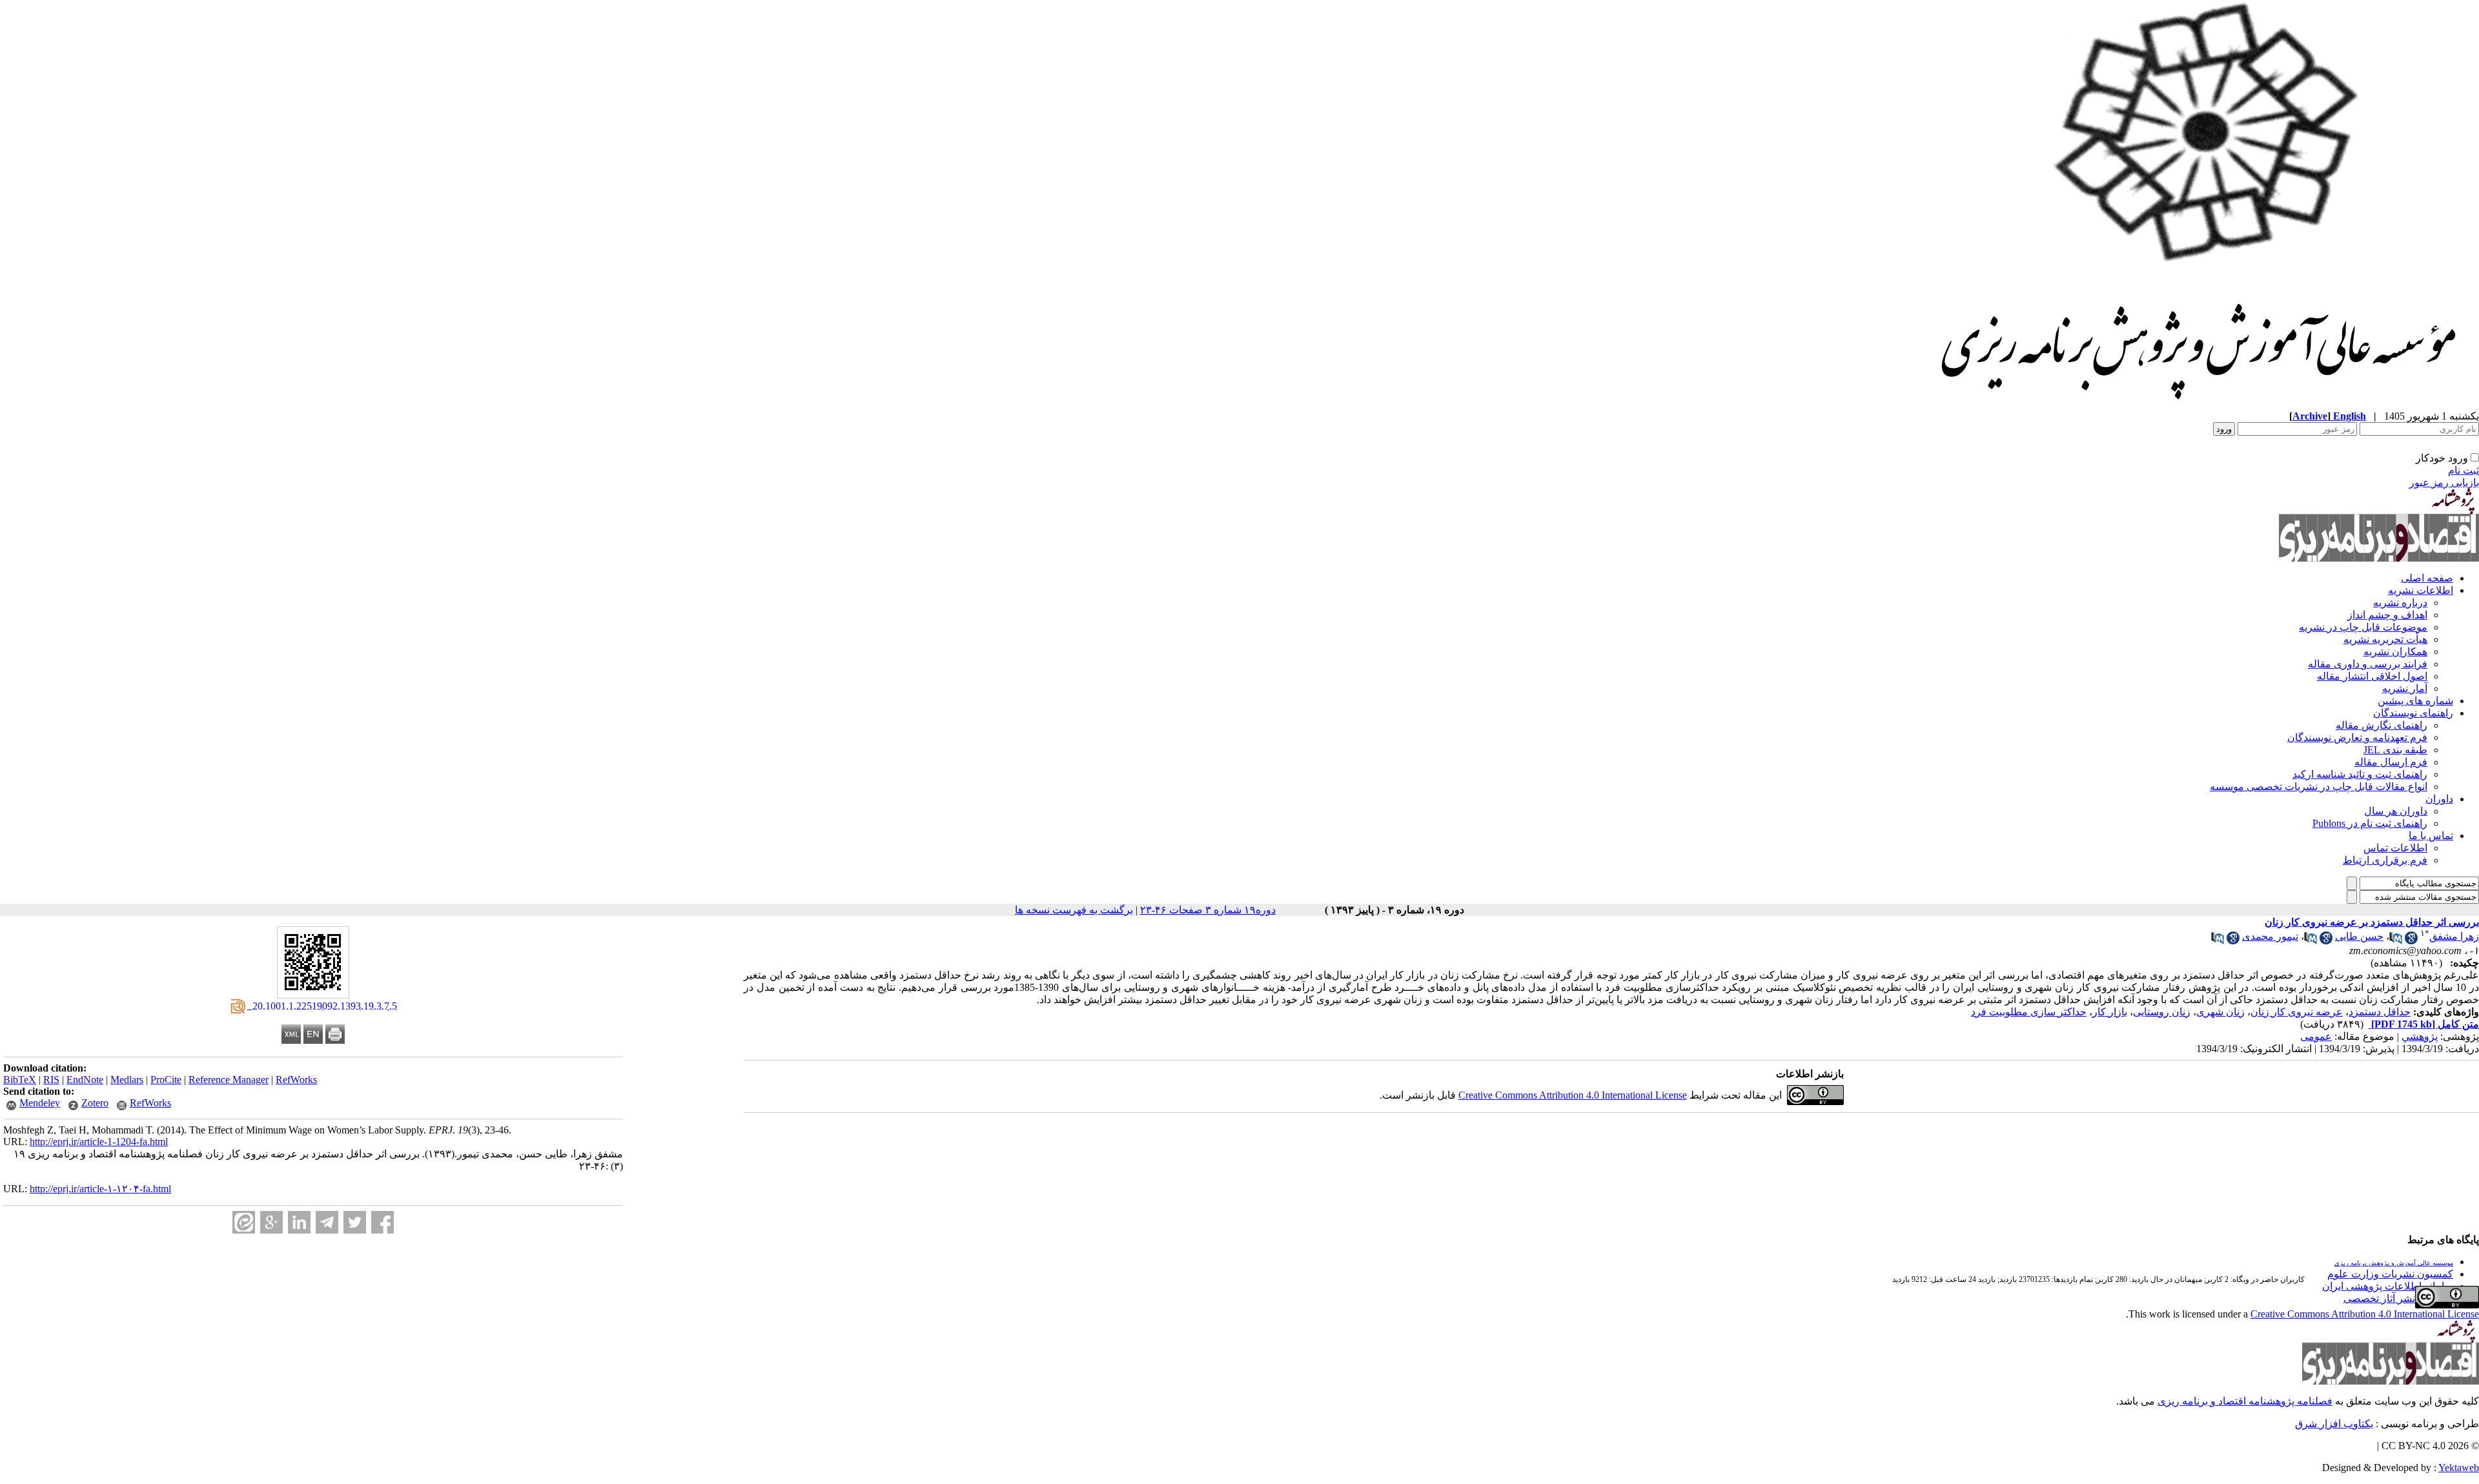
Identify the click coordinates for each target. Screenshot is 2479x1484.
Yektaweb (2459, 1468)
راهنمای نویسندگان (2413, 713)
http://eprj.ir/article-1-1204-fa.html (99, 1142)
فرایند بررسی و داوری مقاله (2368, 664)
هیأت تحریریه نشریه (2385, 639)
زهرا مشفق (2454, 936)
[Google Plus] (271, 1222)
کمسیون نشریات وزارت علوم (2390, 1274)
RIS (51, 1080)
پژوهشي (2420, 1036)
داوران (2439, 799)
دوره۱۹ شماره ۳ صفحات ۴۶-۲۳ (1208, 910)
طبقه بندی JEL (2395, 750)
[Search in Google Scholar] (2411, 941)
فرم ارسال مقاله (2391, 762)
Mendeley (40, 1103)
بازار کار (2110, 1012)
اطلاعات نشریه (2421, 590)
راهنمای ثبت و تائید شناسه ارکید (2360, 774)
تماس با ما (2431, 836)
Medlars (127, 1080)
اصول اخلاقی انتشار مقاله (2372, 676)
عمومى (2316, 1036)
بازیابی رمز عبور (2444, 483)
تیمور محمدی (2270, 936)
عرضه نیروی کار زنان (2297, 1012)
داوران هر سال (2396, 811)
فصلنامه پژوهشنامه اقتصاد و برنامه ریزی (2245, 1401)
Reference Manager (229, 1080)
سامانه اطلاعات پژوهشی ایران (2388, 1286)
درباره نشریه (2400, 603)
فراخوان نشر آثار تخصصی (2398, 1298)
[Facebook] (383, 1222)
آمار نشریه (2405, 688)
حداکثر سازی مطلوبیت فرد (2029, 1012)
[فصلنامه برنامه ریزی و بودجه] (2200, 406)
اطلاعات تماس (2395, 848)
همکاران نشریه (2395, 652)
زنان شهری (2220, 1012)
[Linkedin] (299, 1222)
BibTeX (20, 1080)
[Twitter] (355, 1222)
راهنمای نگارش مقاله (2382, 725)
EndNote (85, 1080)
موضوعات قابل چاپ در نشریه (2363, 627)
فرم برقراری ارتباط (2385, 860)
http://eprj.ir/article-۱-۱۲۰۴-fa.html (100, 1189)
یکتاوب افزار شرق (2334, 1424)
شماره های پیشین (2415, 701)
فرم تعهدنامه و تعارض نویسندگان (2357, 737)
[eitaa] (244, 1222)
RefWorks (296, 1080)
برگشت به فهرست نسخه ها (1074, 910)
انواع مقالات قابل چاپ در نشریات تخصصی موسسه (2319, 787)
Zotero (95, 1103)
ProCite (166, 1080)
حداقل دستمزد (2380, 1012)
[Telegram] (327, 1222)
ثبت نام (2464, 470)
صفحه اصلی (2427, 578)
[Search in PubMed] (2396, 941)
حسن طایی (2359, 936)
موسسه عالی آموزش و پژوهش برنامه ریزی (2394, 1263)
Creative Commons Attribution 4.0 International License (1573, 1095)
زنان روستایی (2162, 1012)
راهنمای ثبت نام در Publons (2370, 823)
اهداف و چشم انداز (2387, 615)
